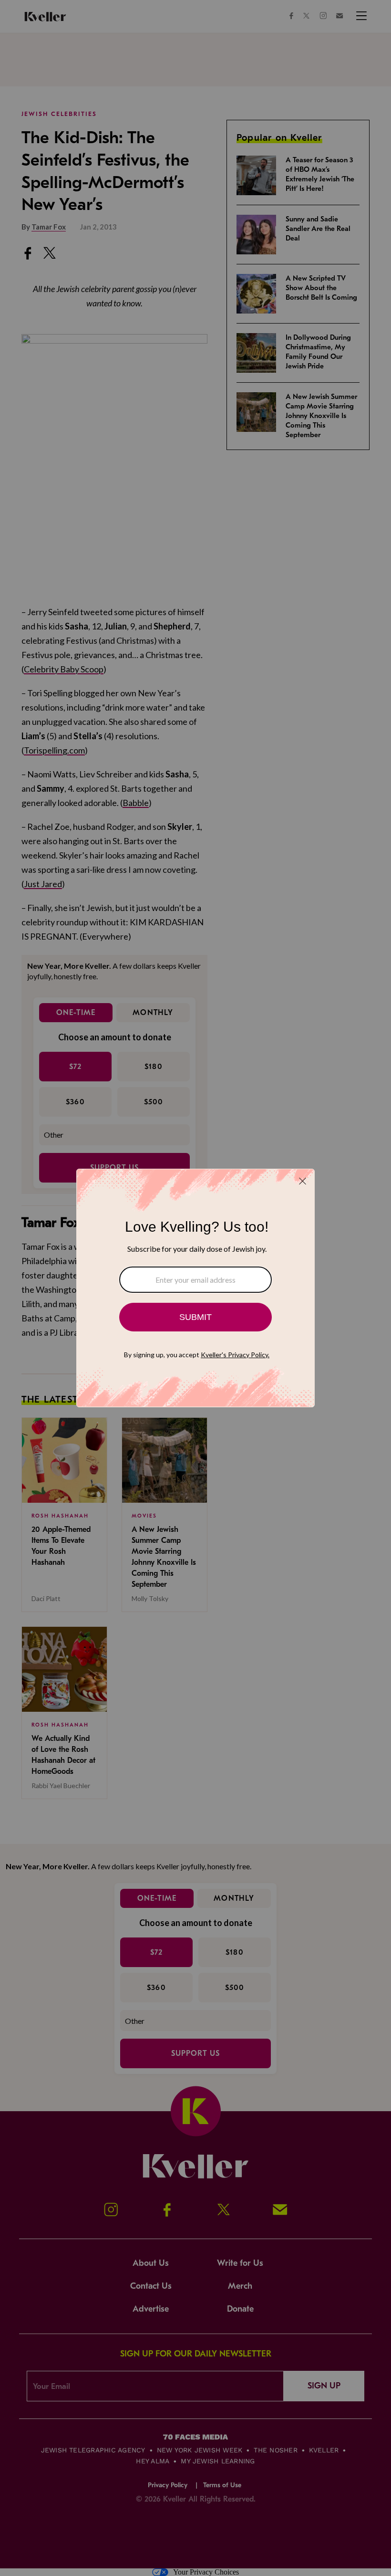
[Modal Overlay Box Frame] (195, 1288)
